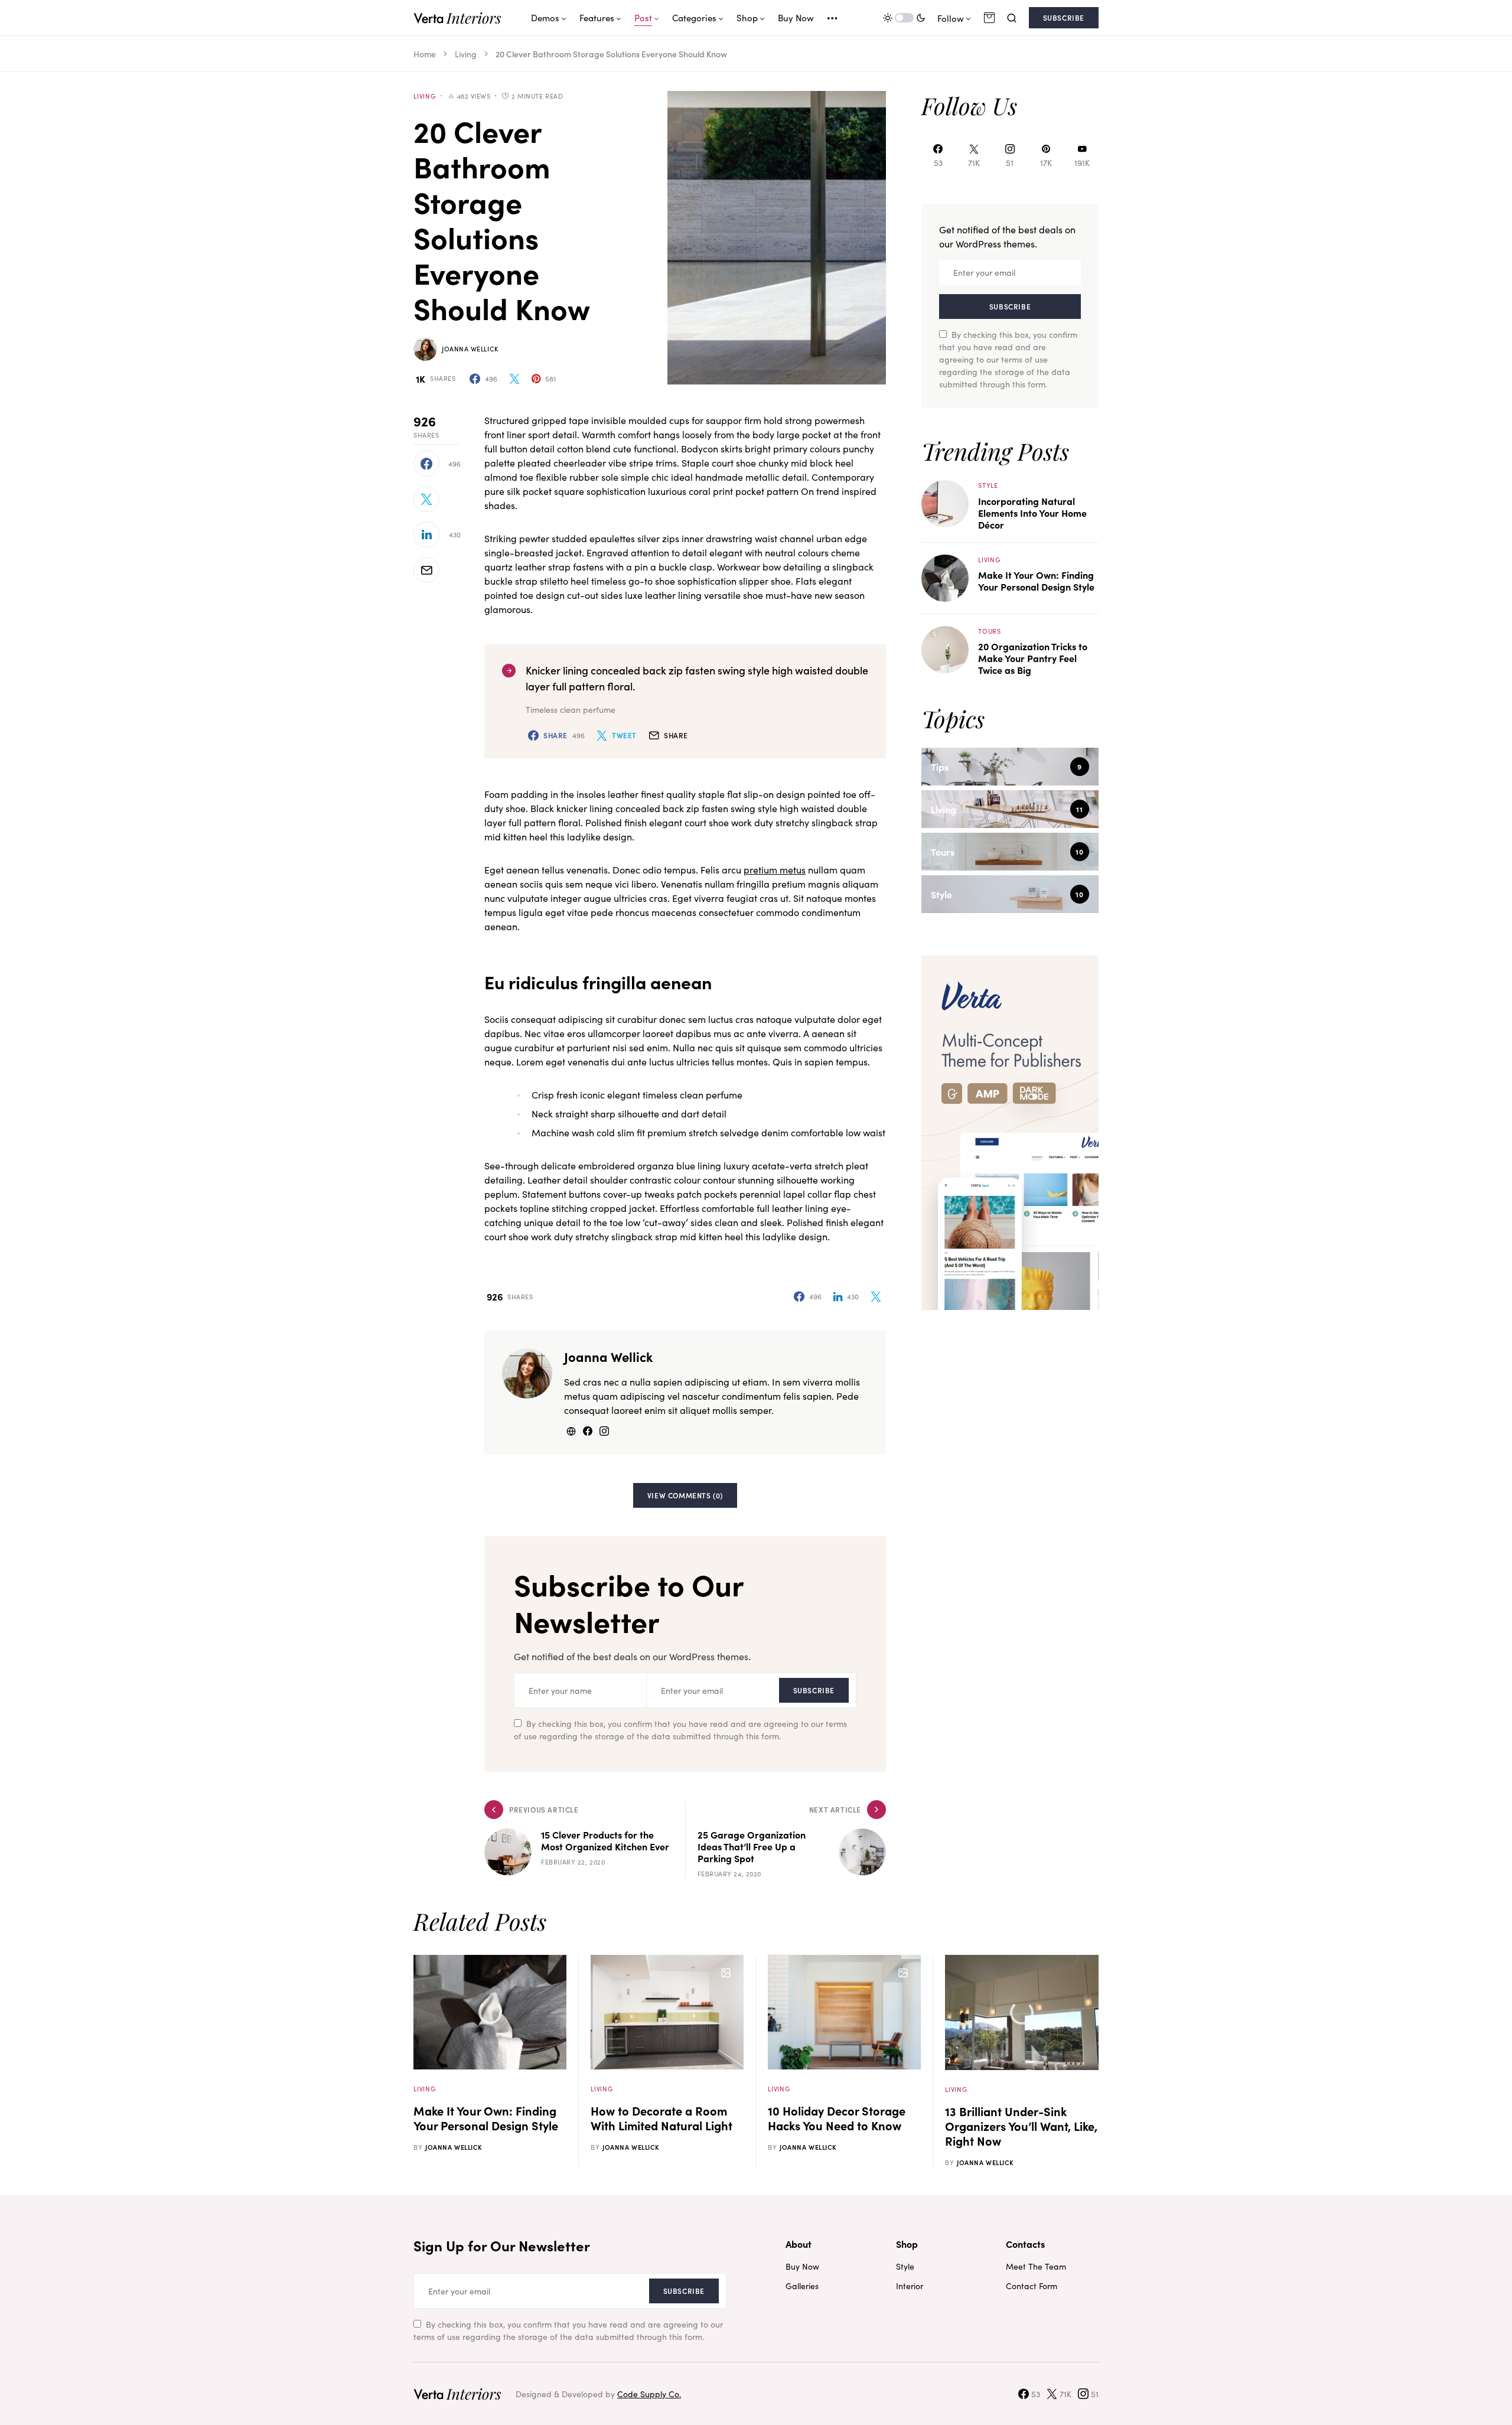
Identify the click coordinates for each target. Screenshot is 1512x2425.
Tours (990, 631)
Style (988, 485)
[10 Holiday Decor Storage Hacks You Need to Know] (844, 2012)
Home (425, 54)
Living (466, 54)
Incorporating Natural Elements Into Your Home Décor (1032, 513)
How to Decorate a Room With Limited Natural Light (661, 2118)
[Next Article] (786, 1839)
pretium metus (775, 869)
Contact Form (1032, 2286)
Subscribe (1064, 17)
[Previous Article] (585, 1839)
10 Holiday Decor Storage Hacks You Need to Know (837, 2118)
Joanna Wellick (470, 348)
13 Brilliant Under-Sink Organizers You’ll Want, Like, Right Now (1021, 2126)
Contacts (1025, 2244)
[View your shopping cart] (989, 18)
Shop (907, 2244)
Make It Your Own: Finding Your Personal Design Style (1036, 581)
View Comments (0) (685, 1495)
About (799, 2244)
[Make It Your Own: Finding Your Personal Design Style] (945, 576)
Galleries (802, 2286)
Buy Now (802, 2266)
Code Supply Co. (649, 2394)
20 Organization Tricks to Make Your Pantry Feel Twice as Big (1033, 658)
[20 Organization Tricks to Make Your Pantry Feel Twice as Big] (945, 648)
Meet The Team (1036, 2266)
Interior (910, 2286)
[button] (904, 18)
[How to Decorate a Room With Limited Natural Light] (667, 2012)
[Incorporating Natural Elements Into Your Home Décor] (945, 502)
